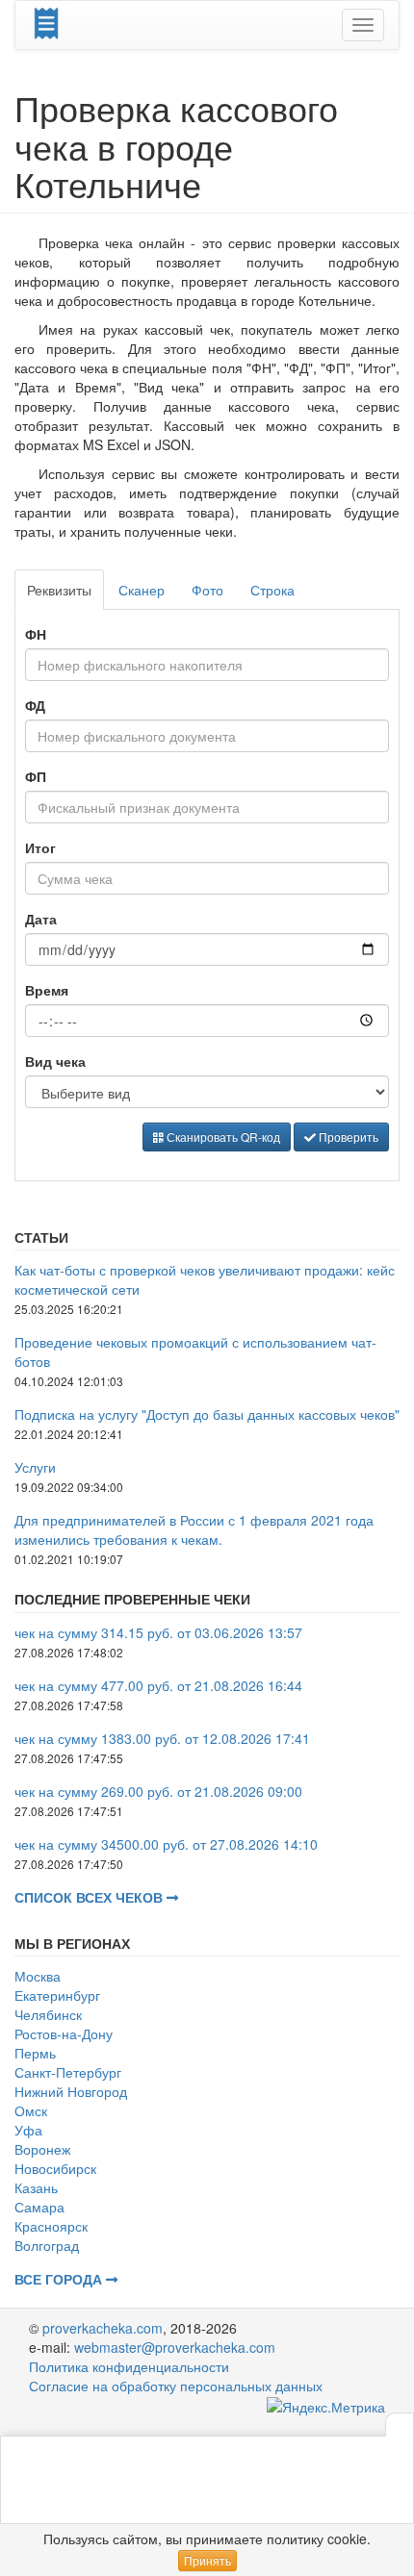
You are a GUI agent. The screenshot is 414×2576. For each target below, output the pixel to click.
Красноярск (51, 2226)
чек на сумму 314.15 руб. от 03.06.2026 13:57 (158, 1632)
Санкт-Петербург (68, 2072)
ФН (36, 634)
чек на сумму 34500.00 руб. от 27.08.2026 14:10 (166, 1844)
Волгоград (47, 2245)
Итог (40, 847)
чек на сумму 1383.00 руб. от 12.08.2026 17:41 (162, 1738)
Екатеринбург (57, 1995)
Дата (41, 919)
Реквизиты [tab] (59, 590)
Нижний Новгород (71, 2091)
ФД (35, 705)
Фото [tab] (207, 590)
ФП (36, 776)
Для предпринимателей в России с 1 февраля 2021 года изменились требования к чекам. (194, 1529)
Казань (36, 2187)
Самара (39, 2207)
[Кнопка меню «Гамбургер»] (363, 25)
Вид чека (55, 1061)
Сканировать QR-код (222, 1136)
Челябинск (48, 2014)
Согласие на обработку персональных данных (176, 2386)
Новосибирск (55, 2168)
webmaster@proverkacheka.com (175, 2347)
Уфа (28, 2130)
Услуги (35, 1467)
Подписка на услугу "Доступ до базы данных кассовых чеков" (207, 1414)
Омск (31, 2110)
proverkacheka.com (103, 2328)
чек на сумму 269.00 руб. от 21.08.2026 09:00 (158, 1791)
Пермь (35, 2053)
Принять (207, 2560)
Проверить (347, 1136)
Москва (38, 1976)
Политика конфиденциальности (129, 2366)
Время (47, 990)
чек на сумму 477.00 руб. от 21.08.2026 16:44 (158, 1685)
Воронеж (42, 2149)
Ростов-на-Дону (64, 2033)
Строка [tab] (272, 590)
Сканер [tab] (142, 590)
